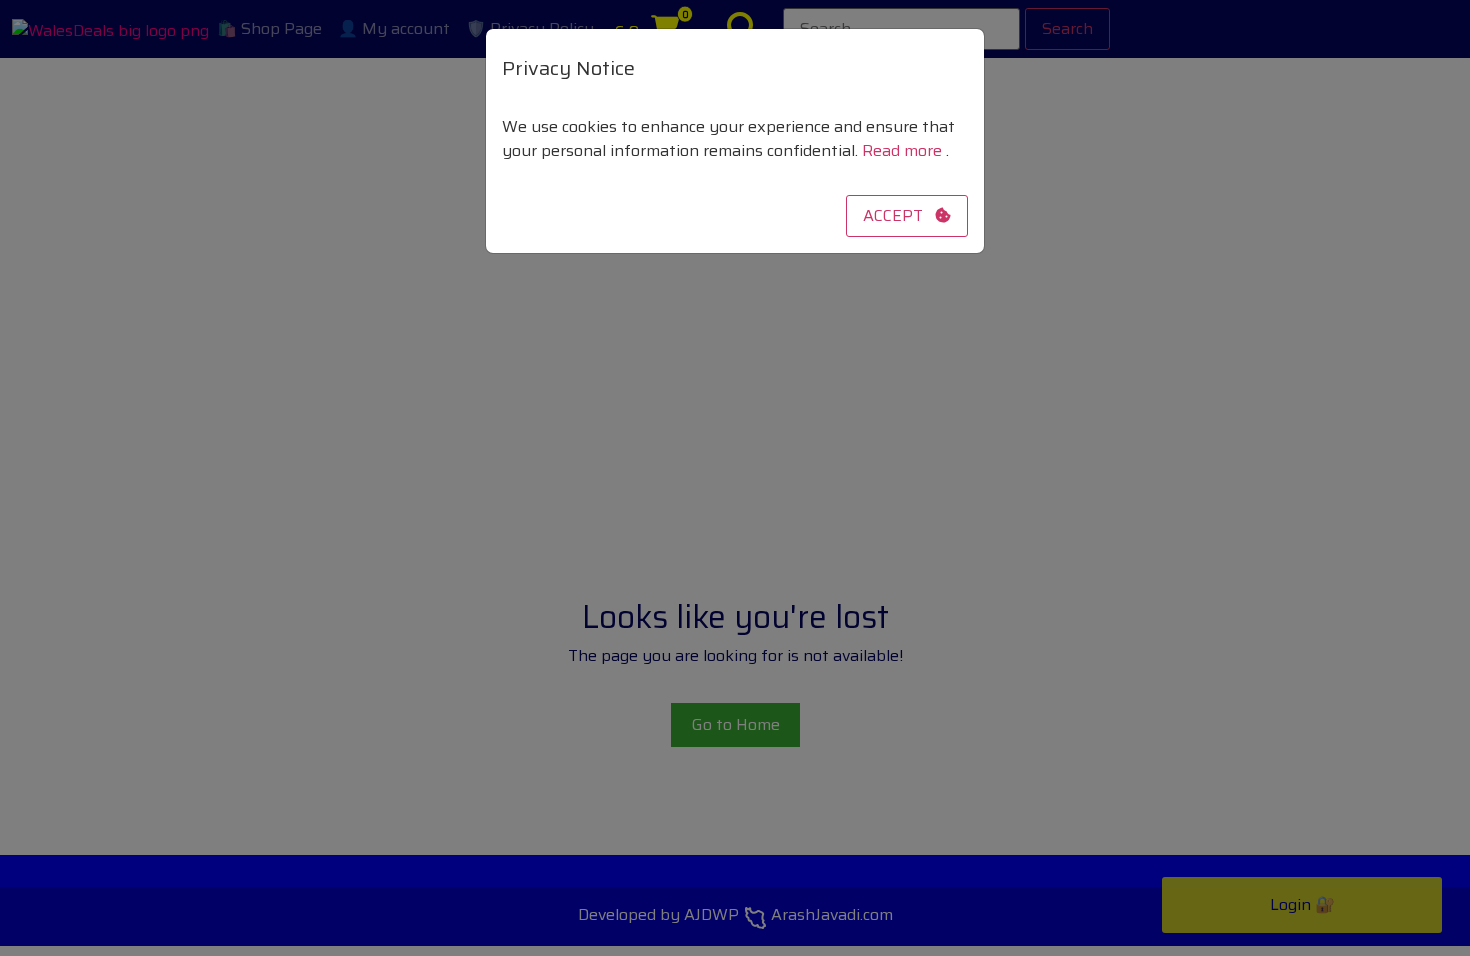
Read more (904, 150)
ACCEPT (899, 215)
